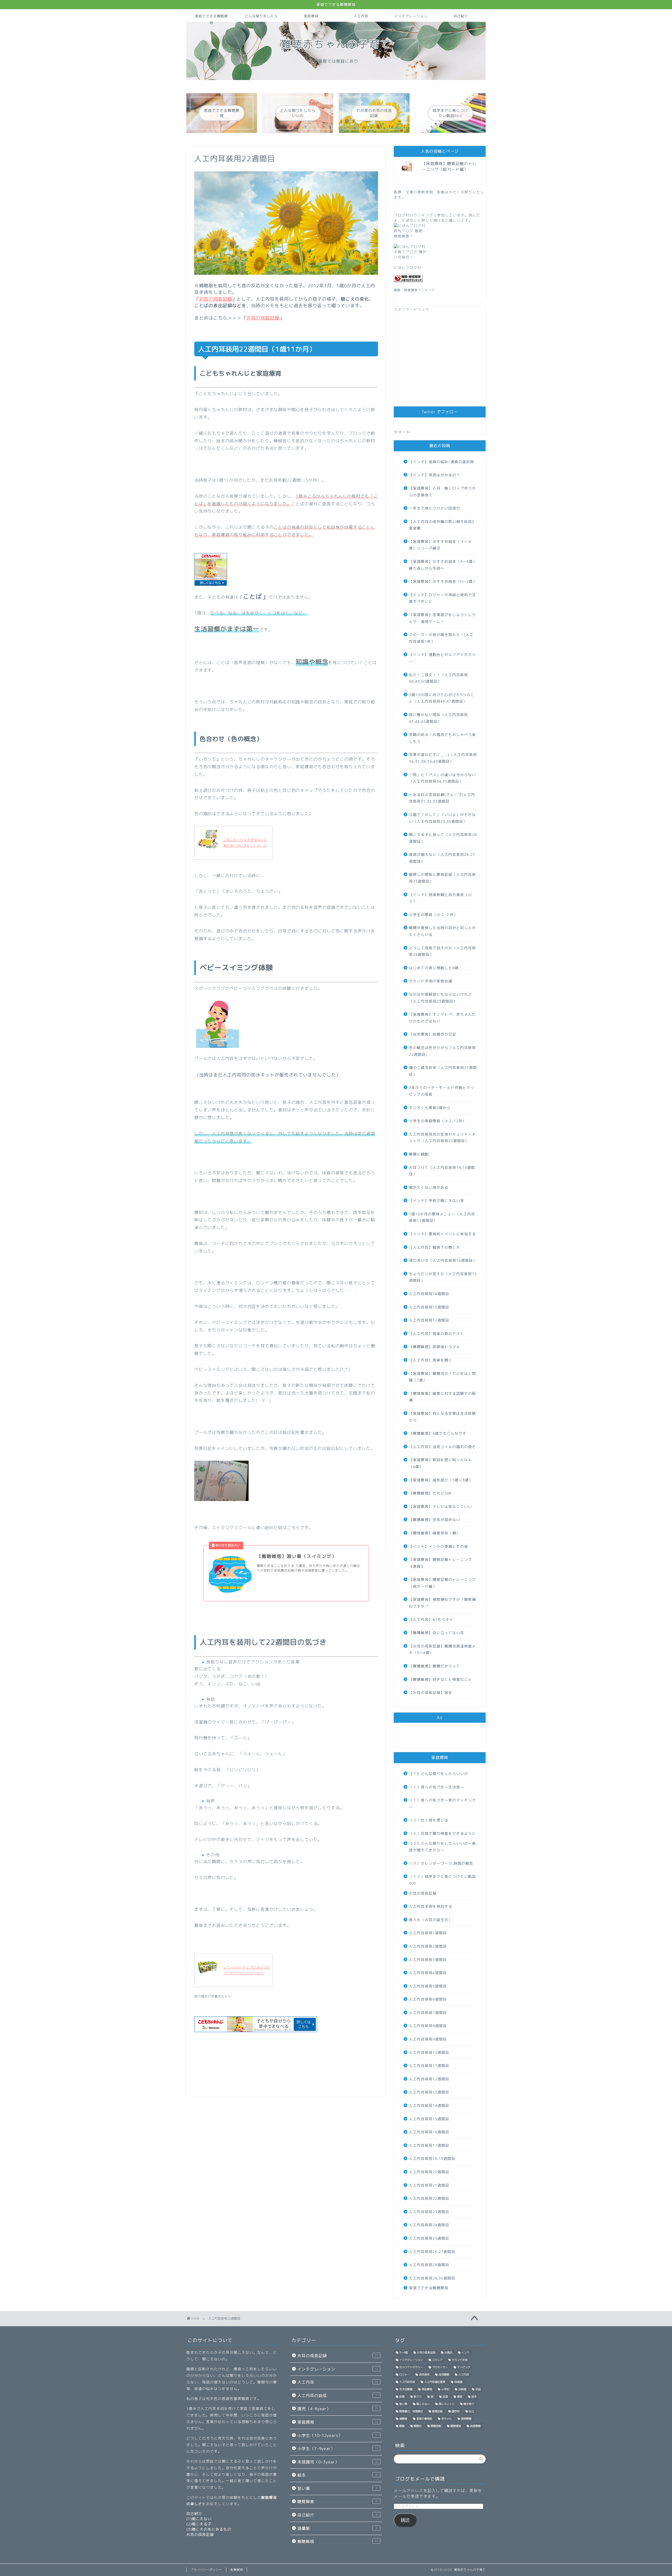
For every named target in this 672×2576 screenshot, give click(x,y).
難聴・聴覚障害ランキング (414, 290)
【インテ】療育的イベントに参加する (442, 1234)
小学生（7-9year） (338, 2449)
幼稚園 (462, 2389)
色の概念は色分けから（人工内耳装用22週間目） (442, 1051)
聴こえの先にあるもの (212, 2529)
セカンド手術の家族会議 (431, 981)
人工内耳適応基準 (435, 2382)
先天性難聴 (406, 2389)
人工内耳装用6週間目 (428, 1999)
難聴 (402, 2426)
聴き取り (469, 2404)
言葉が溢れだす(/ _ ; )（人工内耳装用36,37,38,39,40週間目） (443, 758)
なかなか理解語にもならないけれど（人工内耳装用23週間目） (440, 998)
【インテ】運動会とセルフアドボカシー (442, 658)
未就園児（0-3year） (337, 2462)
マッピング (464, 2367)
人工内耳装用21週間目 (429, 2185)
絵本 (337, 2475)
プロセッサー (440, 2367)
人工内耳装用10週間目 (429, 2052)
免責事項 (237, 2570)
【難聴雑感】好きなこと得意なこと (440, 1679)
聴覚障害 (337, 2502)
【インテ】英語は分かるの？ (435, 475)
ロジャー (405, 2374)
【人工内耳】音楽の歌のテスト (437, 1334)
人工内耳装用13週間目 (429, 1307)
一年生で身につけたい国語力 (435, 508)
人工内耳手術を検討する (431, 1906)
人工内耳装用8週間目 (428, 2026)
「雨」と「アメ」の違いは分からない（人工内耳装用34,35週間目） (442, 778)
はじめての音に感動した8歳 (434, 968)
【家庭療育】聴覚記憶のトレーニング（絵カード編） (449, 166)
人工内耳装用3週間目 (428, 1960)
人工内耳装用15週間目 (429, 2119)
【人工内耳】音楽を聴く (431, 1360)
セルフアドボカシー (411, 2367)
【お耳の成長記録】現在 (431, 1692)
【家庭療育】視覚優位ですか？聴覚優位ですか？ (442, 1603)
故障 (402, 2397)
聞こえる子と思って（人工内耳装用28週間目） (443, 838)
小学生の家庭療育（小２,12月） (438, 1121)
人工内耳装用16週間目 (429, 2132)
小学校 (445, 2389)
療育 (460, 2397)
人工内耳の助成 (337, 2396)
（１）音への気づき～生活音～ (437, 1787)
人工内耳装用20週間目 (429, 2172)
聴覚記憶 (437, 2411)
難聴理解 (436, 2426)
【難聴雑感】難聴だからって (435, 1666)
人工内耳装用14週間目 (429, 1294)
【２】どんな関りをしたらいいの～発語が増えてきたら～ (442, 1847)
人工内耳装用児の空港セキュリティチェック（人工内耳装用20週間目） (442, 1138)
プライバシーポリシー (206, 2570)
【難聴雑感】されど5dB (430, 1493)
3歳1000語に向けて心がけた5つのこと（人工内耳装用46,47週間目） (442, 698)
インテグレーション (411, 16)
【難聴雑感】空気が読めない (435, 1520)
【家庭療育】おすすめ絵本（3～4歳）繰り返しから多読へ (443, 565)
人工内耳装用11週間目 (429, 2066)
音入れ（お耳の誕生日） (431, 1920)
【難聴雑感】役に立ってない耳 (437, 1633)
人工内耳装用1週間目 (428, 1933)
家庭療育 (311, 16)
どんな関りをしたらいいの (261, 18)
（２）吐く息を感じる (429, 1820)
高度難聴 (475, 2426)
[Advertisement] (290, 2068)
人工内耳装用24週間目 (429, 2225)
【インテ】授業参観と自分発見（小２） (440, 898)
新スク (418, 2397)
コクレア (437, 2360)
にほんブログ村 (408, 267)
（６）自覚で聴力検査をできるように (442, 1833)
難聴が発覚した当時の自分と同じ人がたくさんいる (442, 931)
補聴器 (403, 2419)
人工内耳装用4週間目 (428, 1973)
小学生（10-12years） (337, 2435)
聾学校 (456, 2411)
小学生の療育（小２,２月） (433, 915)
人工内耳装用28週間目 (429, 2265)
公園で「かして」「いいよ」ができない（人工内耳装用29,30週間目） (442, 818)
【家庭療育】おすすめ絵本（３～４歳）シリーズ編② (440, 545)
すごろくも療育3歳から (430, 1108)
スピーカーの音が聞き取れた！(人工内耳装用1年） (441, 638)
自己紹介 (461, 16)
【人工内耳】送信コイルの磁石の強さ (442, 1447)
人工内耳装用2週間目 (428, 1946)
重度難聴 (466, 2419)
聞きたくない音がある (429, 1187)
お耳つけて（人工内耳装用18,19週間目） (442, 1171)
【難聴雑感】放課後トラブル (435, 1347)
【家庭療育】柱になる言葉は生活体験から (442, 1417)
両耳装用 (424, 2374)
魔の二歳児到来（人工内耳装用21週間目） (443, 1071)
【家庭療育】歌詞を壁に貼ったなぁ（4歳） (440, 1463)
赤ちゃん (447, 2419)
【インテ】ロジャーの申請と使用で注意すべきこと (442, 598)
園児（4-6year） (338, 2409)
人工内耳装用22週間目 (429, 2198)
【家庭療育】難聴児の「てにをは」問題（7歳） (442, 1377)
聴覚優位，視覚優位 (411, 2411)
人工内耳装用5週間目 (428, 1986)
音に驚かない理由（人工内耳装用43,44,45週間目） (439, 718)
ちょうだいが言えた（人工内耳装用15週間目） (443, 1277)
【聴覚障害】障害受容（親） (435, 1533)
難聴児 (418, 2426)
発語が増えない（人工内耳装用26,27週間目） (442, 858)
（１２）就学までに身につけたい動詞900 (442, 1880)
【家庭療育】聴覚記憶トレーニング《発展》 (440, 1563)
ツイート (402, 432)
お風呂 (448, 2352)
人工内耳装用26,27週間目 (432, 2252)
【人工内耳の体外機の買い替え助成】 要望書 (443, 525)
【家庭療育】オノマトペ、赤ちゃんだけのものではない (442, 1018)
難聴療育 (456, 2426)
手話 (478, 2389)
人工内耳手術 (407, 2382)
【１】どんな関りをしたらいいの (439, 1774)
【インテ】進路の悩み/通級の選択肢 (442, 462)
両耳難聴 (444, 2374)
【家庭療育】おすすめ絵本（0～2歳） (443, 581)
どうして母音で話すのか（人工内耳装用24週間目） (442, 951)
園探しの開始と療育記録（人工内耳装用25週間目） (442, 878)
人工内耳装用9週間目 (428, 2039)
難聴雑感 (338, 2541)
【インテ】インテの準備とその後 (439, 1546)
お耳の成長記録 (216, 299)
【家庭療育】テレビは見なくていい (440, 1506)
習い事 (337, 2488)
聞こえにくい (447, 2404)
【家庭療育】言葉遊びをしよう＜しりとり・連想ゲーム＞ (442, 618)
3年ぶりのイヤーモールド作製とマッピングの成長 (442, 1091)
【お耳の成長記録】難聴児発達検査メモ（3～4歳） (442, 1649)
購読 (405, 2520)
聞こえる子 (202, 2524)
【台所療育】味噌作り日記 (433, 1034)
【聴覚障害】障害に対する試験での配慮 (442, 1397)
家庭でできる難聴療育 (211, 18)
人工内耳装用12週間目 (429, 1320)
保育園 (458, 2382)
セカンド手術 (460, 2360)
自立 (471, 2411)
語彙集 (337, 2528)
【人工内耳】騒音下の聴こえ (435, 1247)
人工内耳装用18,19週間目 (432, 2158)
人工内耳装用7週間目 (428, 2013)
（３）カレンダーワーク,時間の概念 (441, 1863)
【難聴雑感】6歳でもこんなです (438, 1433)
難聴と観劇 (419, 1154)
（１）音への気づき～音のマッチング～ (442, 1803)
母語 (445, 2397)
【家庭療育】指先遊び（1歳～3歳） (441, 1480)
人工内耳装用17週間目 (429, 2145)
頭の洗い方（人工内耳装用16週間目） (443, 1260)
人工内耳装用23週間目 (429, 2212)
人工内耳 (361, 16)
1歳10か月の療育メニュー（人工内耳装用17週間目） (442, 1217)
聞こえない (202, 2519)
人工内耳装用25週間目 (429, 2238)
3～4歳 (403, 2352)
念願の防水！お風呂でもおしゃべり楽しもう (442, 738)
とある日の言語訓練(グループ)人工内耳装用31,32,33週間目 (442, 798)
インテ (465, 2352)
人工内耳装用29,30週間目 (432, 2278)
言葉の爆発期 (424, 2419)
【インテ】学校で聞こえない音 (437, 1200)
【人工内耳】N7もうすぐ (431, 1620)
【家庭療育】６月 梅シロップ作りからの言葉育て (442, 492)
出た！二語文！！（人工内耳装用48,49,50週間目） (439, 678)
